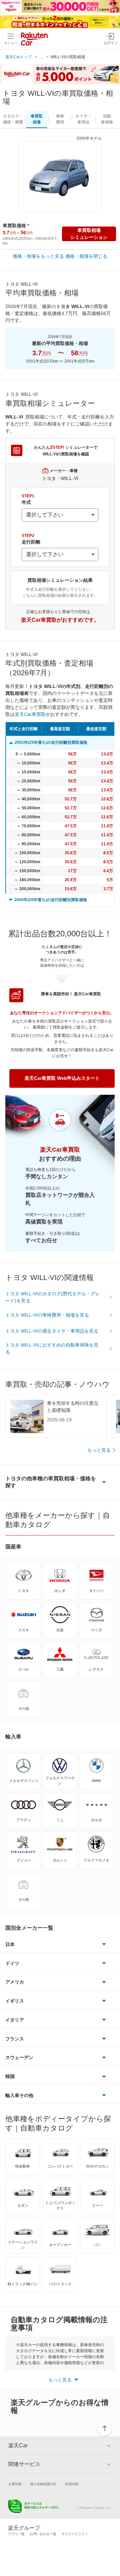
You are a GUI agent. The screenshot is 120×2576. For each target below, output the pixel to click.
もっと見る (99, 1450)
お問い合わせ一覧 (43, 2534)
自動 (107, 119)
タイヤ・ (83, 119)
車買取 (37, 119)
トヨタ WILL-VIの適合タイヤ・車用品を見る (52, 1331)
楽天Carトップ (19, 57)
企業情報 (15, 2484)
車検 (60, 119)
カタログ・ (13, 119)
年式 (28, 499)
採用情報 (72, 2484)
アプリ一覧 (16, 2534)
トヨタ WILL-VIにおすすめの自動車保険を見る (52, 1348)
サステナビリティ (75, 2534)
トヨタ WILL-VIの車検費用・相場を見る (47, 1315)
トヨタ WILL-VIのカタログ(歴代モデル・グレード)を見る (53, 1297)
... (42, 57)
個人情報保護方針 (43, 2484)
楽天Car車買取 (30, 714)
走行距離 (31, 539)
